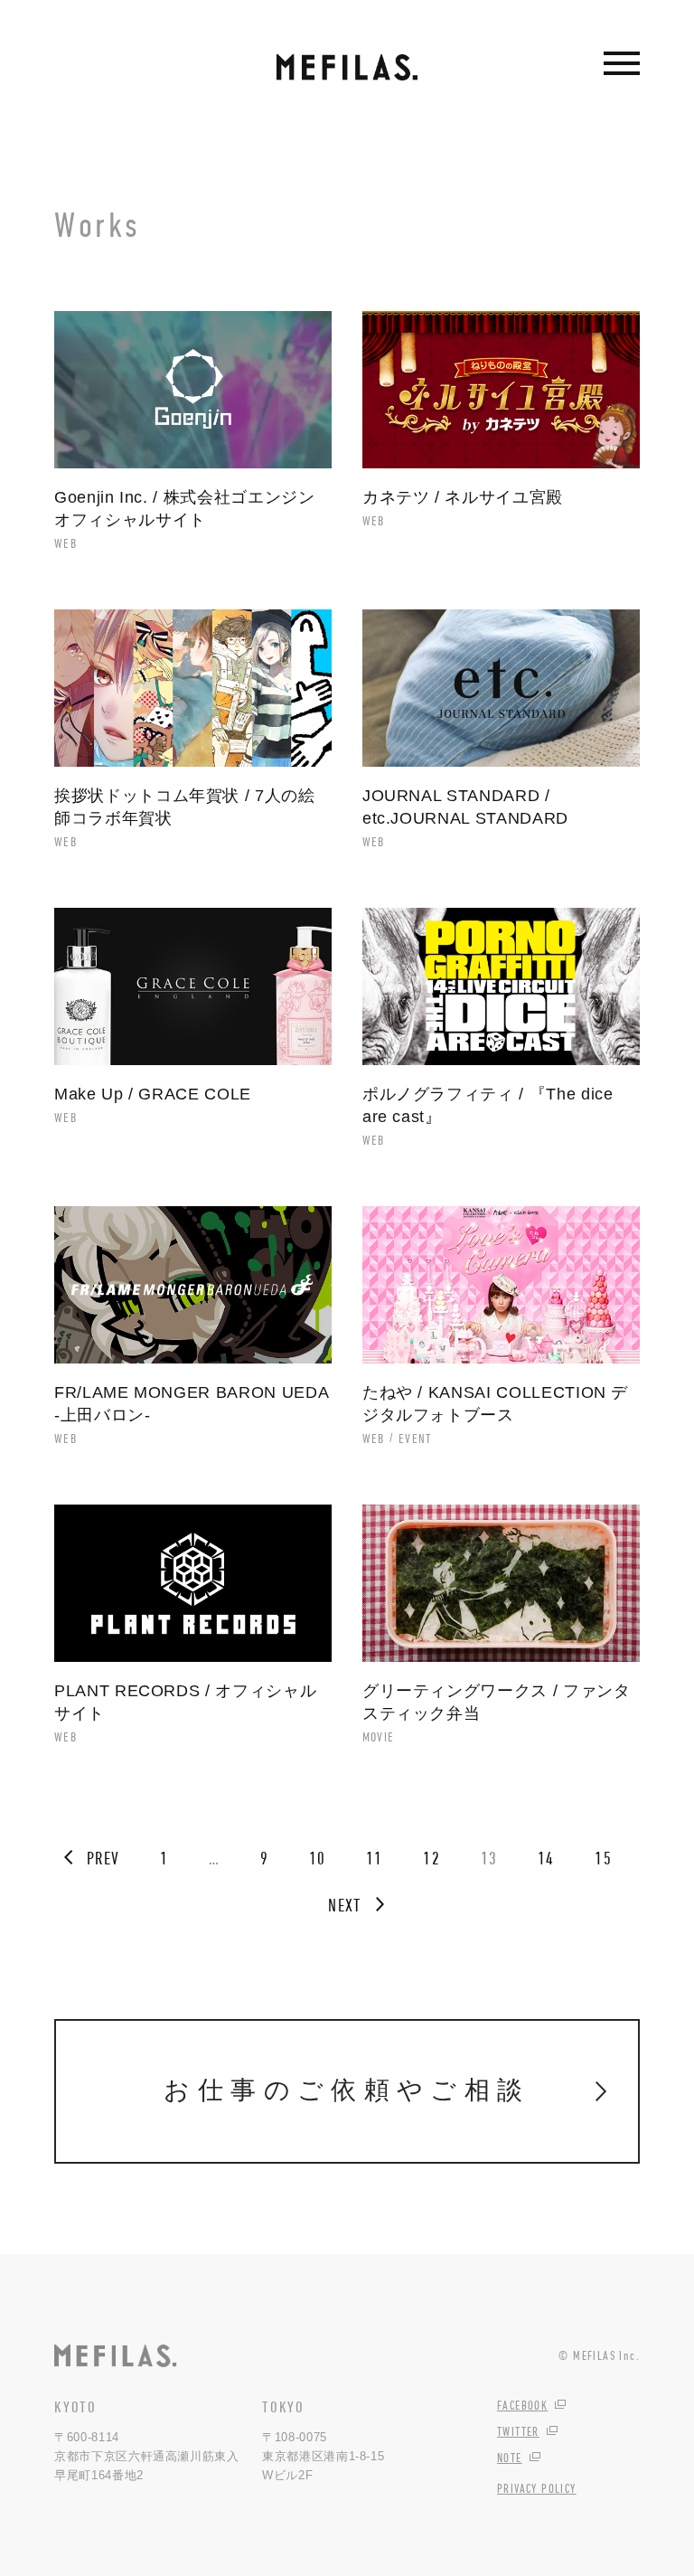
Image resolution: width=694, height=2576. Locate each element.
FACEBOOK (522, 2405)
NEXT (344, 1905)
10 (318, 1858)
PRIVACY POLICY (537, 2488)
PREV (103, 1858)
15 (603, 1858)
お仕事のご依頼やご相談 (347, 2090)
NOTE (510, 2458)
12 (431, 1858)
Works (98, 224)
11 (375, 1858)
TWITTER (518, 2431)
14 (546, 1858)
